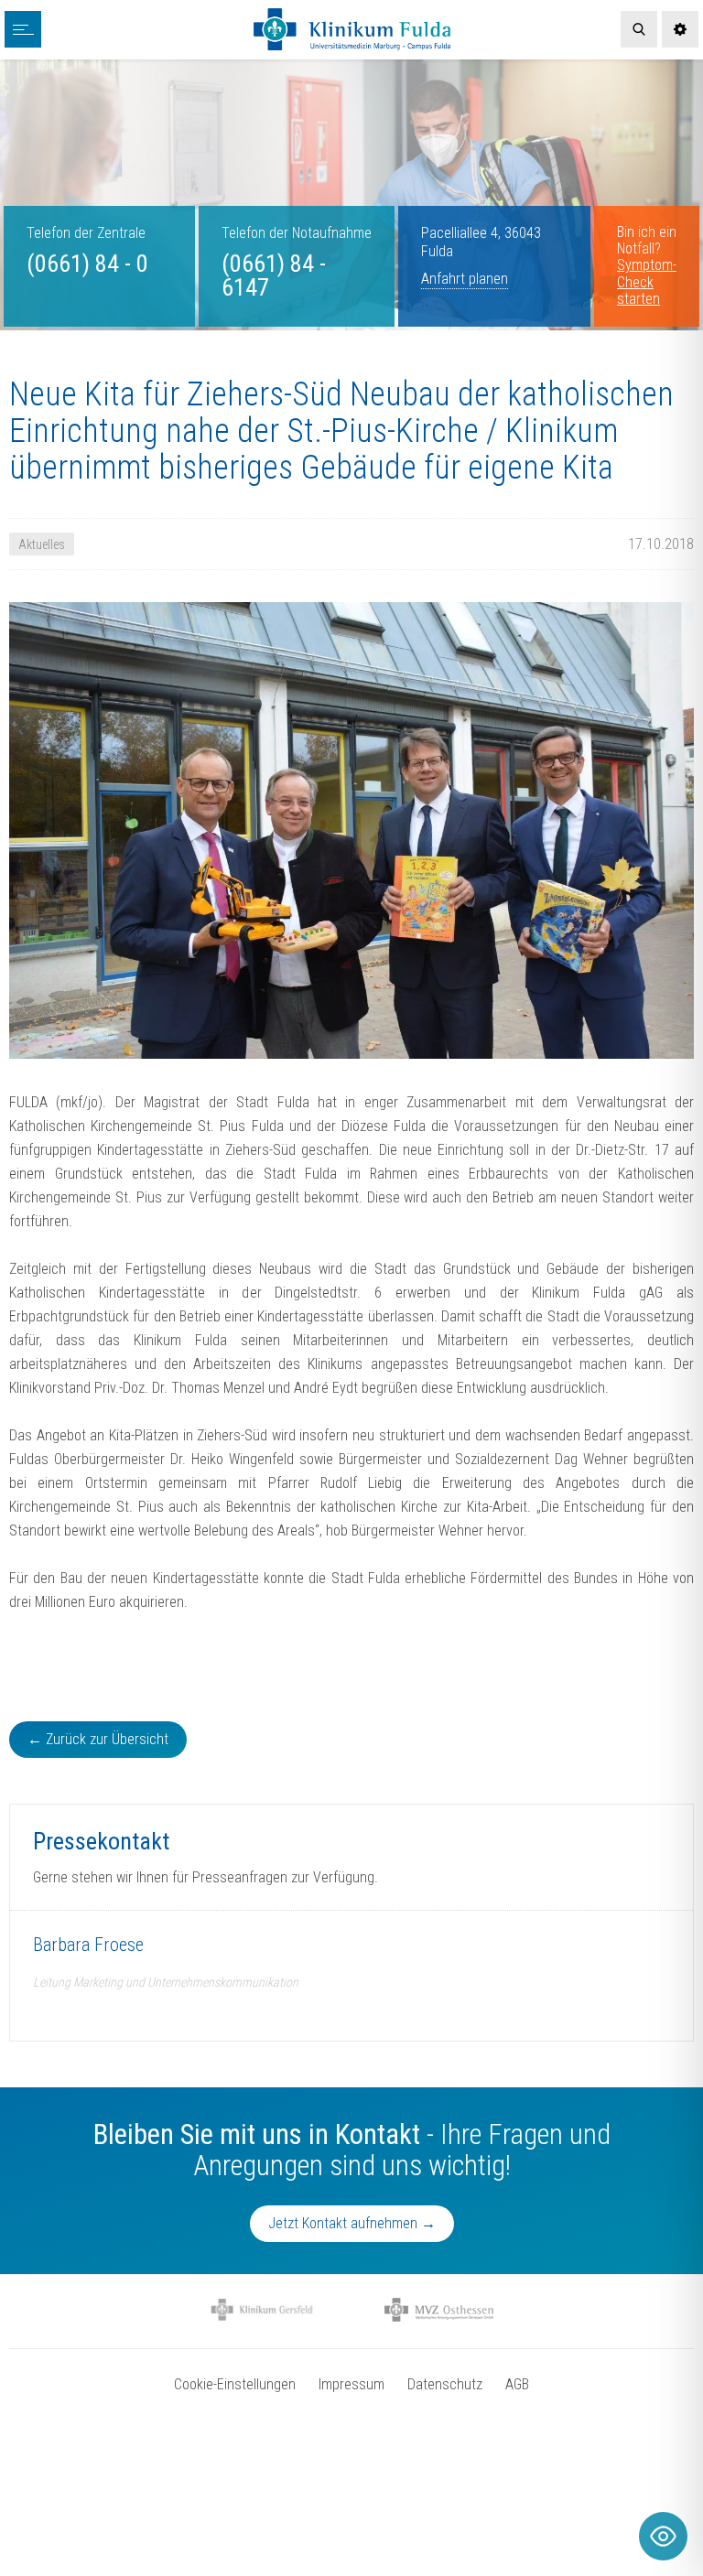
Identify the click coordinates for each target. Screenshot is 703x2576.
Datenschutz (445, 2384)
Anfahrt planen (465, 279)
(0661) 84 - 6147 (274, 275)
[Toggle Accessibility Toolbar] (663, 2536)
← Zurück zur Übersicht (98, 1739)
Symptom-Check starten (647, 282)
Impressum (351, 2384)
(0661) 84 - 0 (87, 264)
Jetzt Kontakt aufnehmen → (352, 2223)
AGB (517, 2384)
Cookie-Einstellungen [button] (235, 2384)
